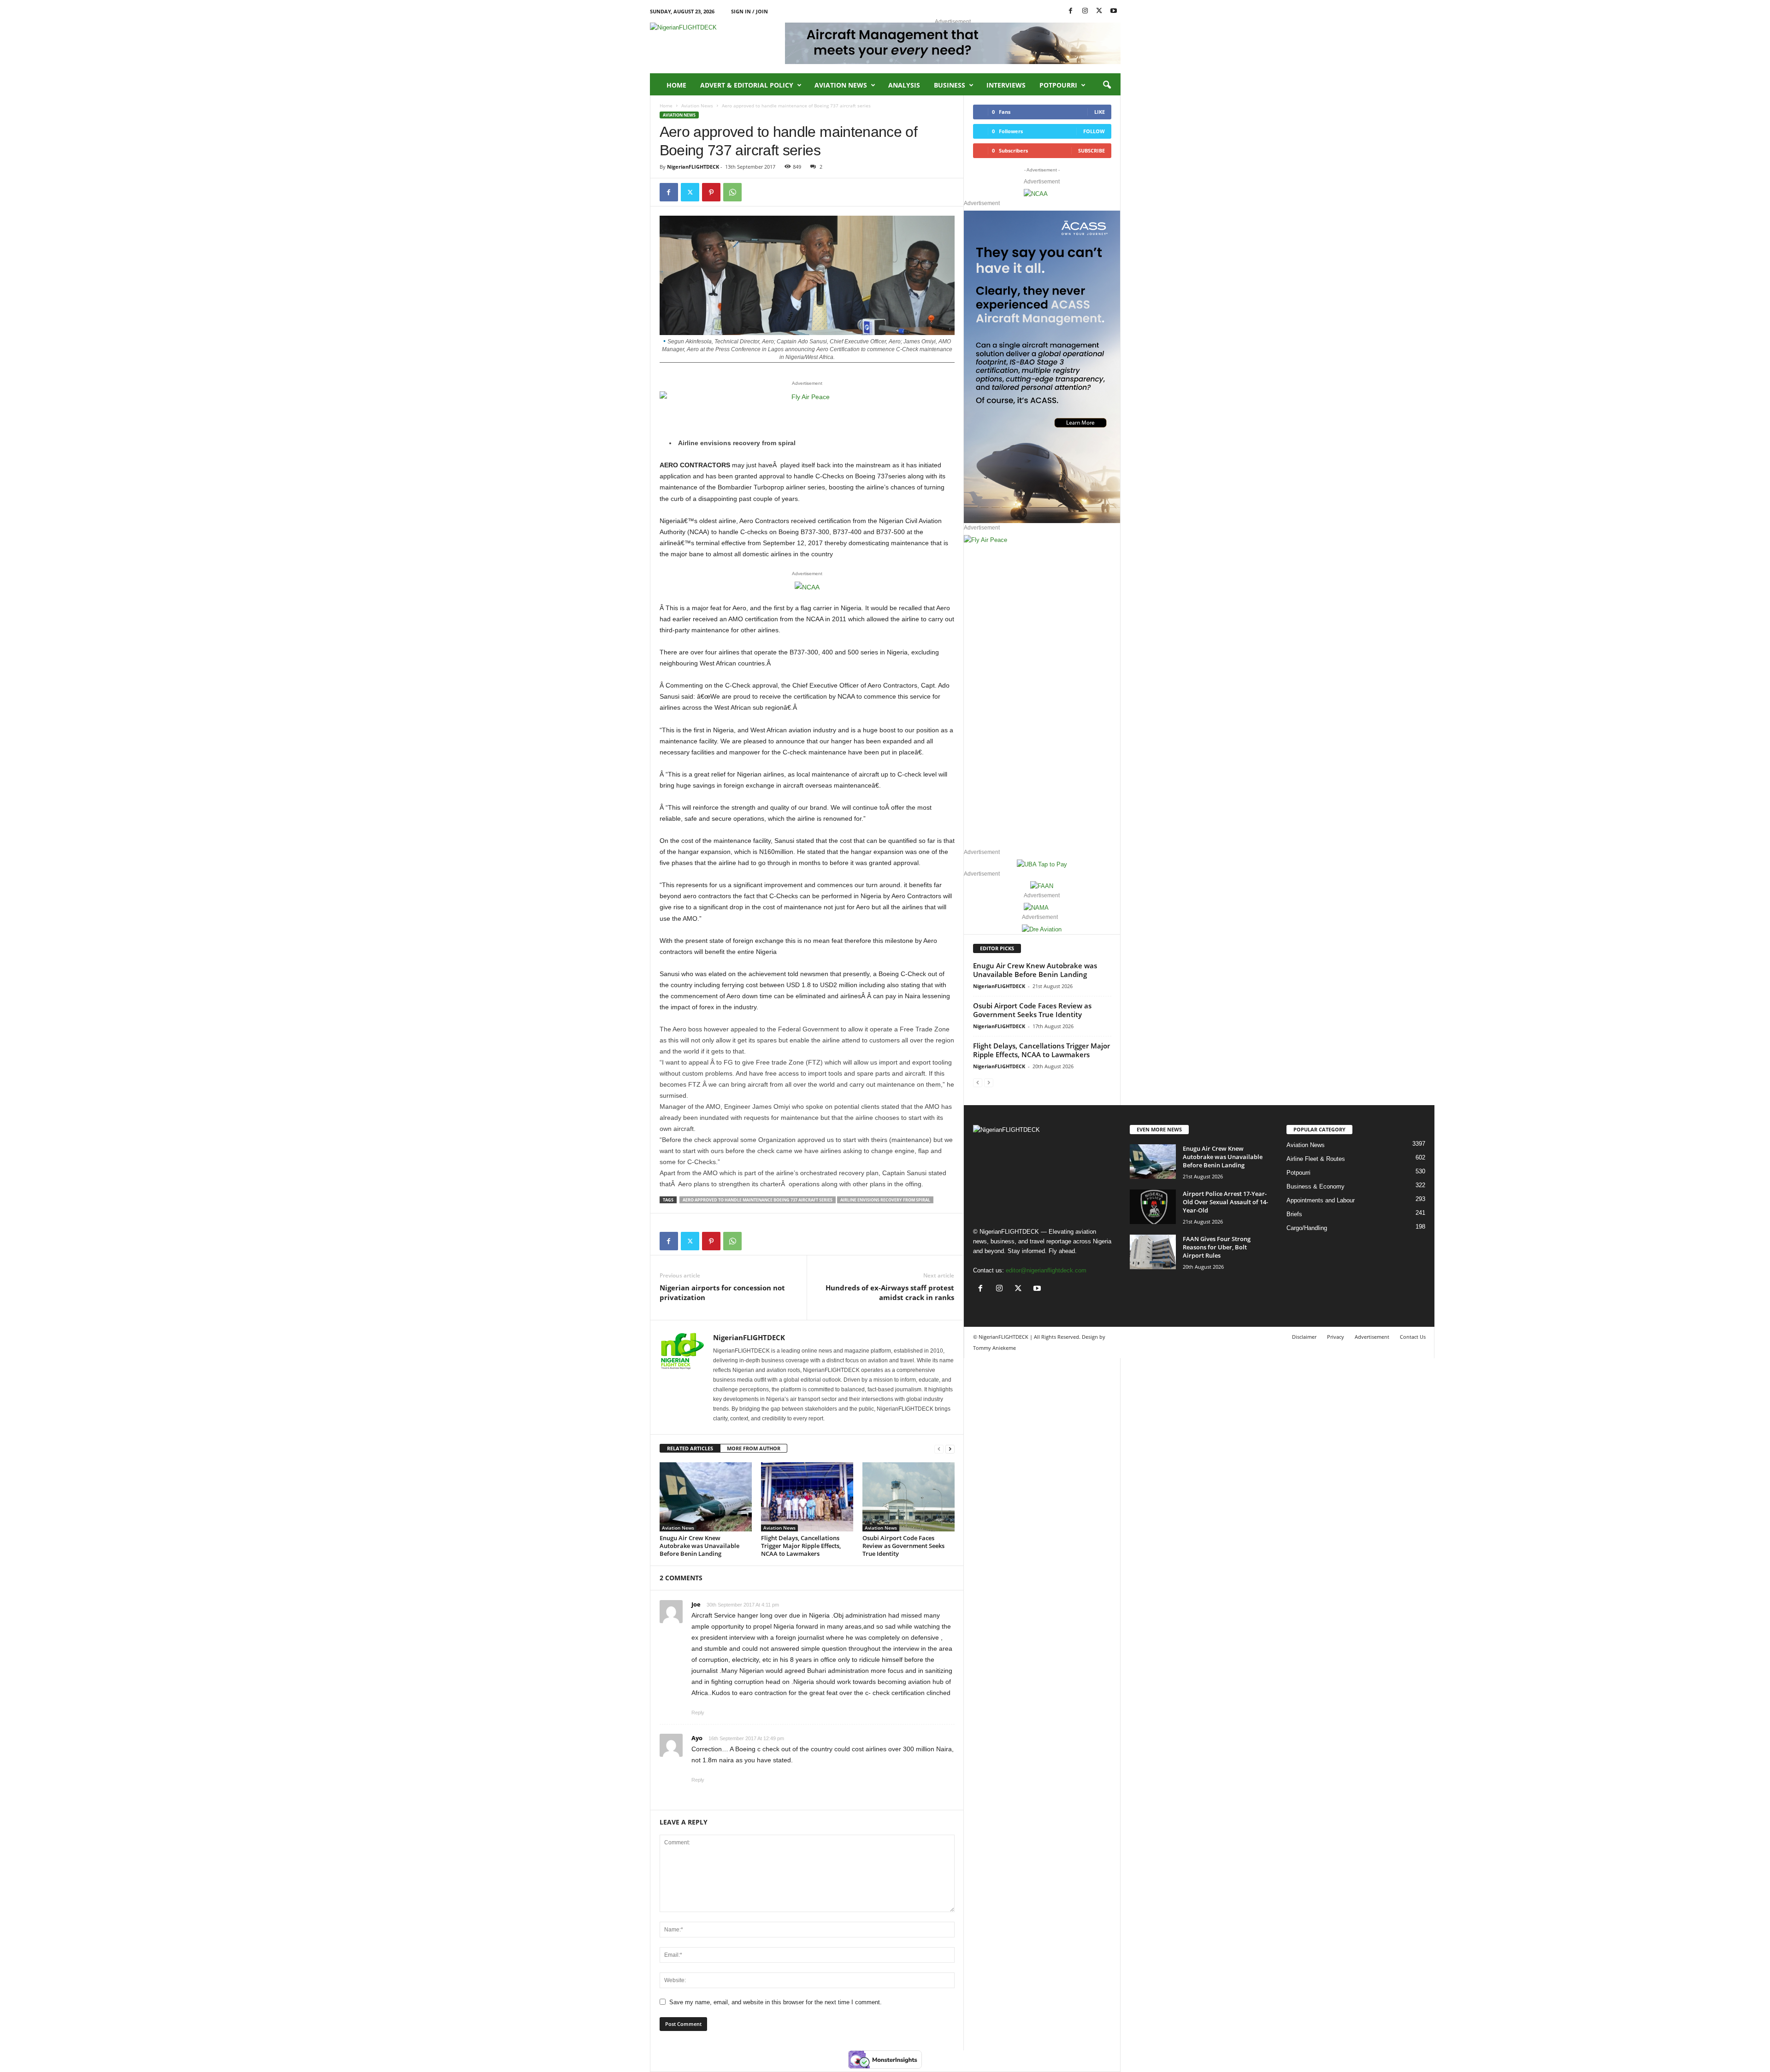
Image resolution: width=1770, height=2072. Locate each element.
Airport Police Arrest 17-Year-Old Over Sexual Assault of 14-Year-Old (1225, 1202)
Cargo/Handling (1307, 1228)
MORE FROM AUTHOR (754, 1448)
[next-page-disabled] (989, 1082)
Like (1100, 112)
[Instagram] (1085, 11)
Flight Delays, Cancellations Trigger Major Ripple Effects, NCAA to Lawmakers (801, 1546)
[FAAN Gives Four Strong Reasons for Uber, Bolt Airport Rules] (1153, 1252)
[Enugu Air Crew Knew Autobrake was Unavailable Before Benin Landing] (706, 1497)
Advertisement (1372, 1337)
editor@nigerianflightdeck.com (1046, 1270)
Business (950, 85)
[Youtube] (1114, 11)
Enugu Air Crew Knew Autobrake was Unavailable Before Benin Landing (699, 1546)
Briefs (1294, 1214)
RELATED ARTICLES (690, 1448)
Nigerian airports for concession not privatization (722, 1292)
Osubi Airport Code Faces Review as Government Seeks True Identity (903, 1546)
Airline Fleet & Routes (1316, 1159)
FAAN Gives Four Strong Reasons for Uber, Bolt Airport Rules (1217, 1247)
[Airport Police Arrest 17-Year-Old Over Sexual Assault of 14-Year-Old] (1153, 1207)
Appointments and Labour (1321, 1200)
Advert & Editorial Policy (747, 85)
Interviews (1006, 85)
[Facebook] (1071, 11)
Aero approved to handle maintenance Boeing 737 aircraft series (758, 1200)
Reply (698, 1713)
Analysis (904, 85)
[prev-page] (939, 1449)
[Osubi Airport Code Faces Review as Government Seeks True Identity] (909, 1497)
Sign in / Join (749, 11)
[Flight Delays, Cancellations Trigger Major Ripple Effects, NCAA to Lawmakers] (807, 1497)
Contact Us (1413, 1337)
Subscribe (1091, 150)
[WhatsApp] (732, 192)
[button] (1107, 85)
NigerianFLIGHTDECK (693, 167)
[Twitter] (690, 192)
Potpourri (1058, 85)
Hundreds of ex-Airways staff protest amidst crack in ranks (890, 1292)
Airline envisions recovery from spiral (885, 1200)
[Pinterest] (711, 192)
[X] (1099, 11)
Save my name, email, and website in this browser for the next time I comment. (776, 2002)
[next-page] (950, 1449)
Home (676, 85)
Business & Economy (1316, 1186)
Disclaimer (1304, 1337)
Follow (1094, 131)
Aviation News (841, 85)
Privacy (1336, 1337)
